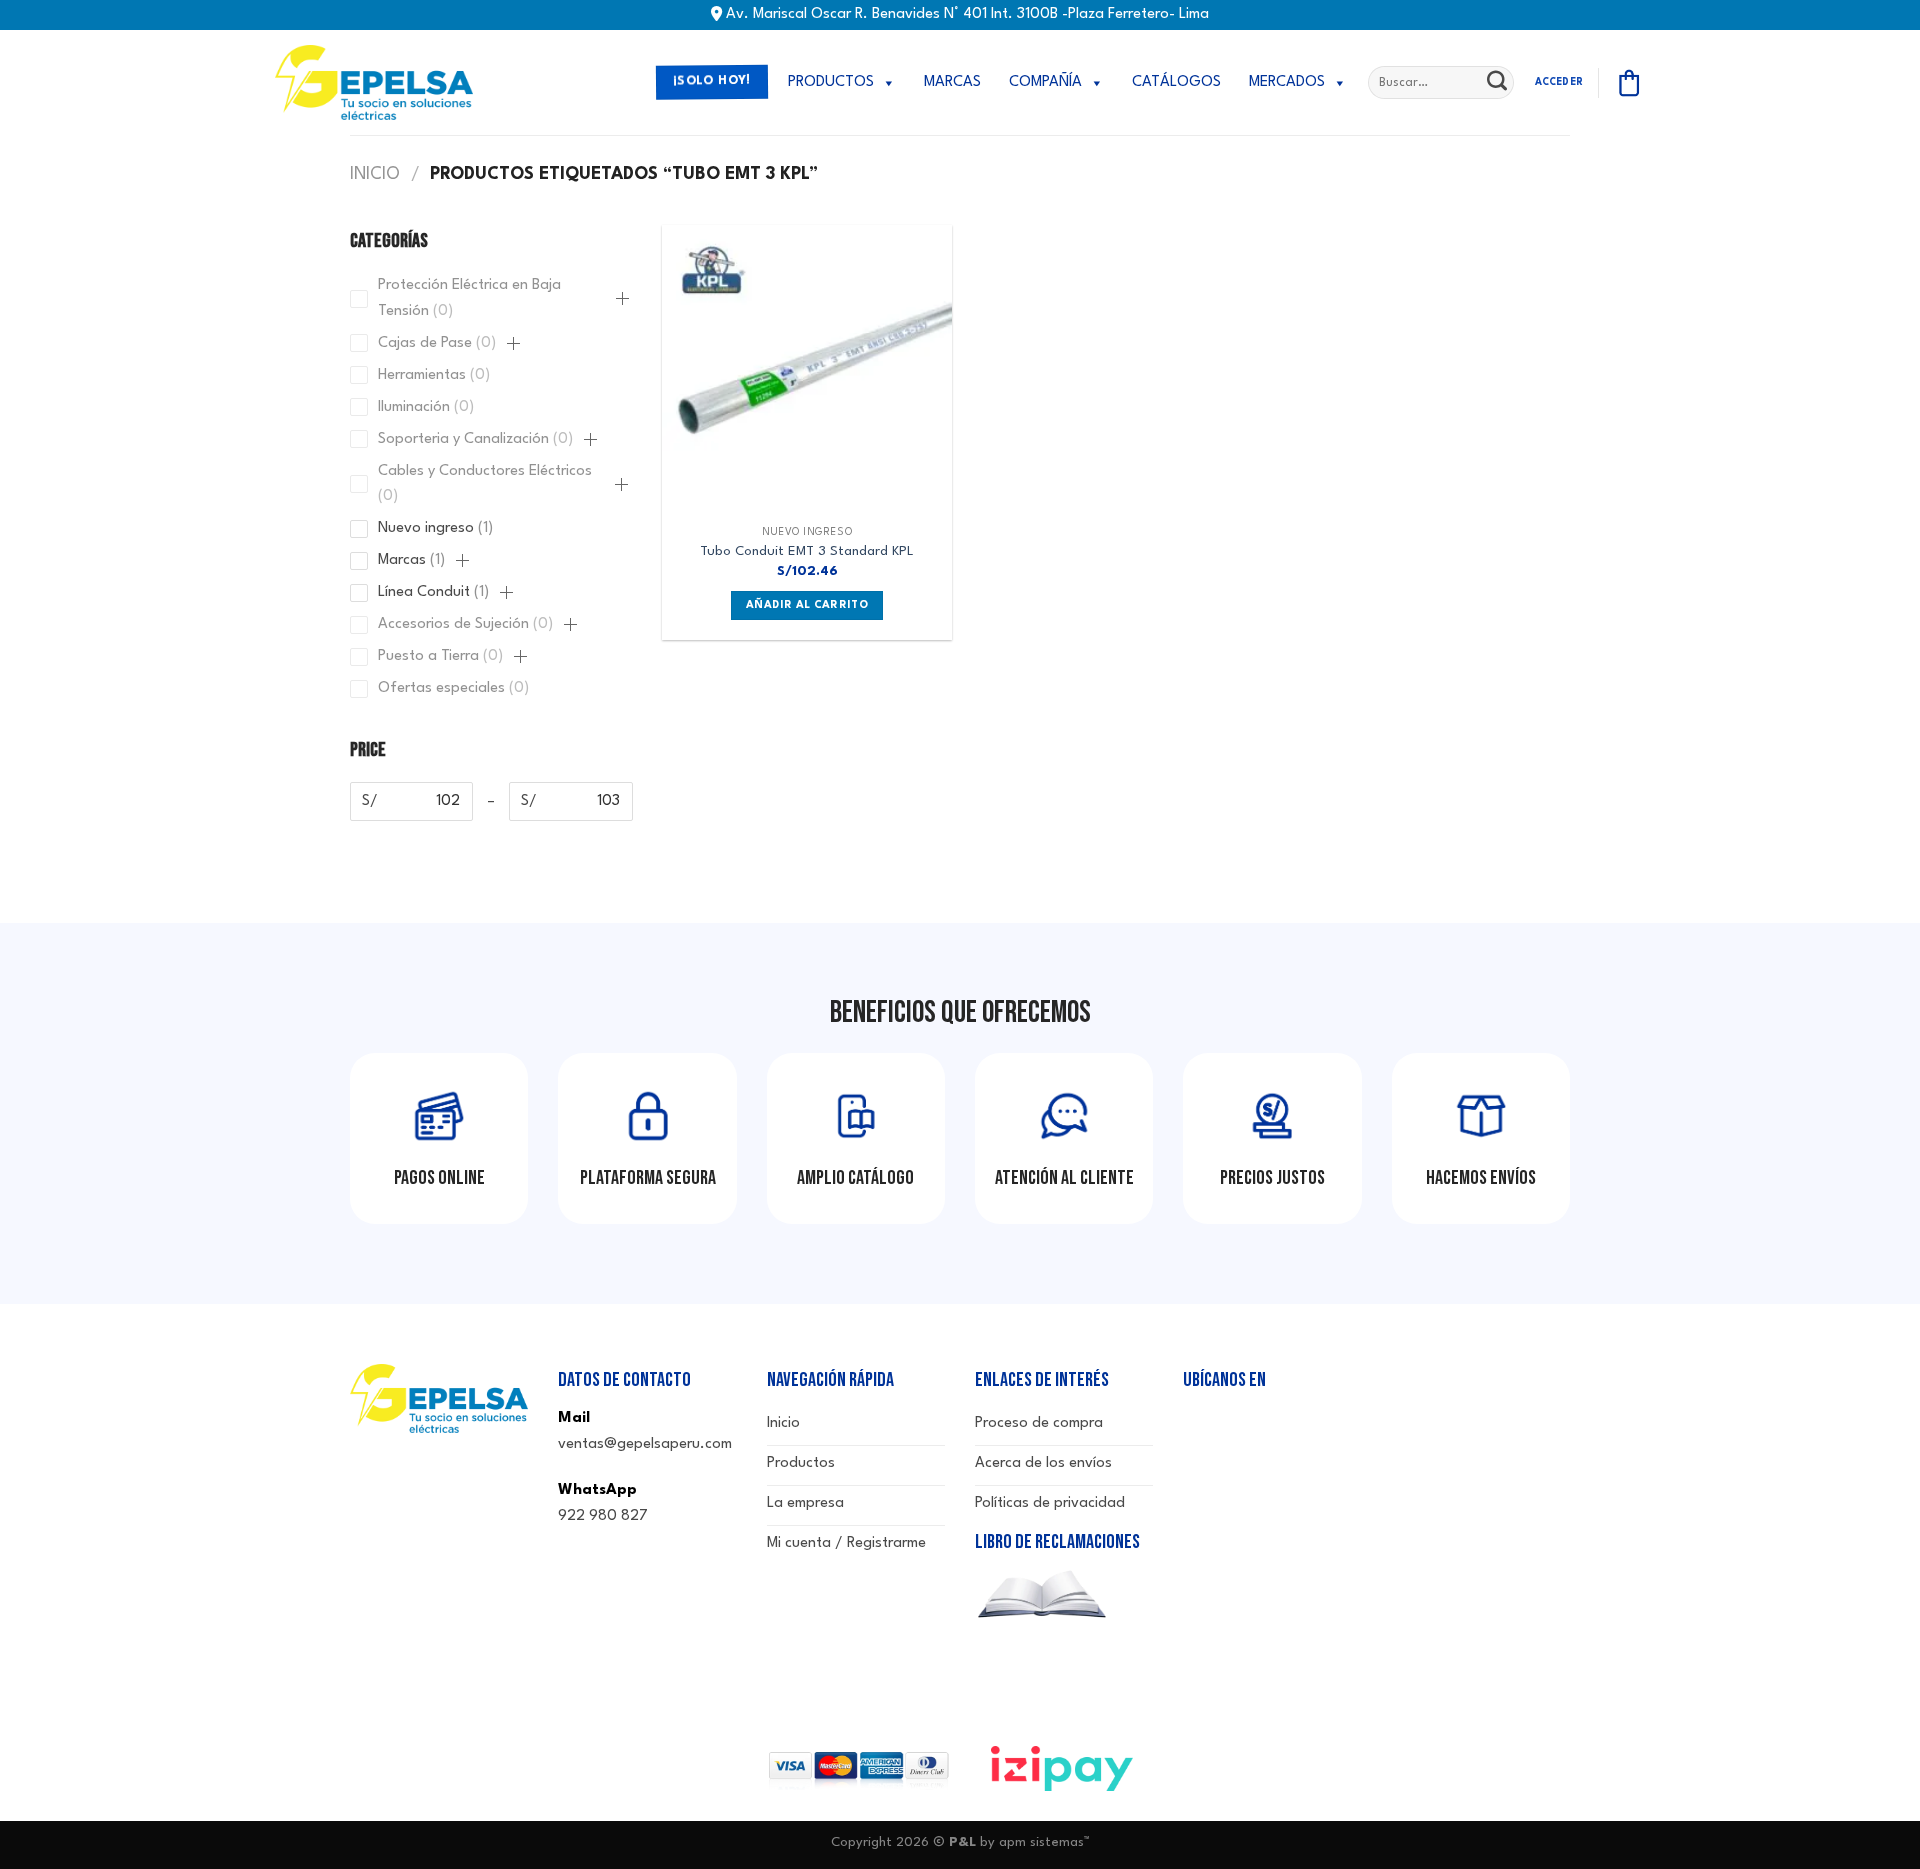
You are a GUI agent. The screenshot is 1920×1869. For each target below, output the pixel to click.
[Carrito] (1629, 83)
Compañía (1045, 82)
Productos (831, 82)
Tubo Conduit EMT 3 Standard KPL (807, 551)
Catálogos (1176, 82)
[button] (622, 299)
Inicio (375, 174)
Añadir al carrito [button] (807, 605)
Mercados (1287, 82)
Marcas (952, 82)
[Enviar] (1497, 83)
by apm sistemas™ (1033, 1842)
